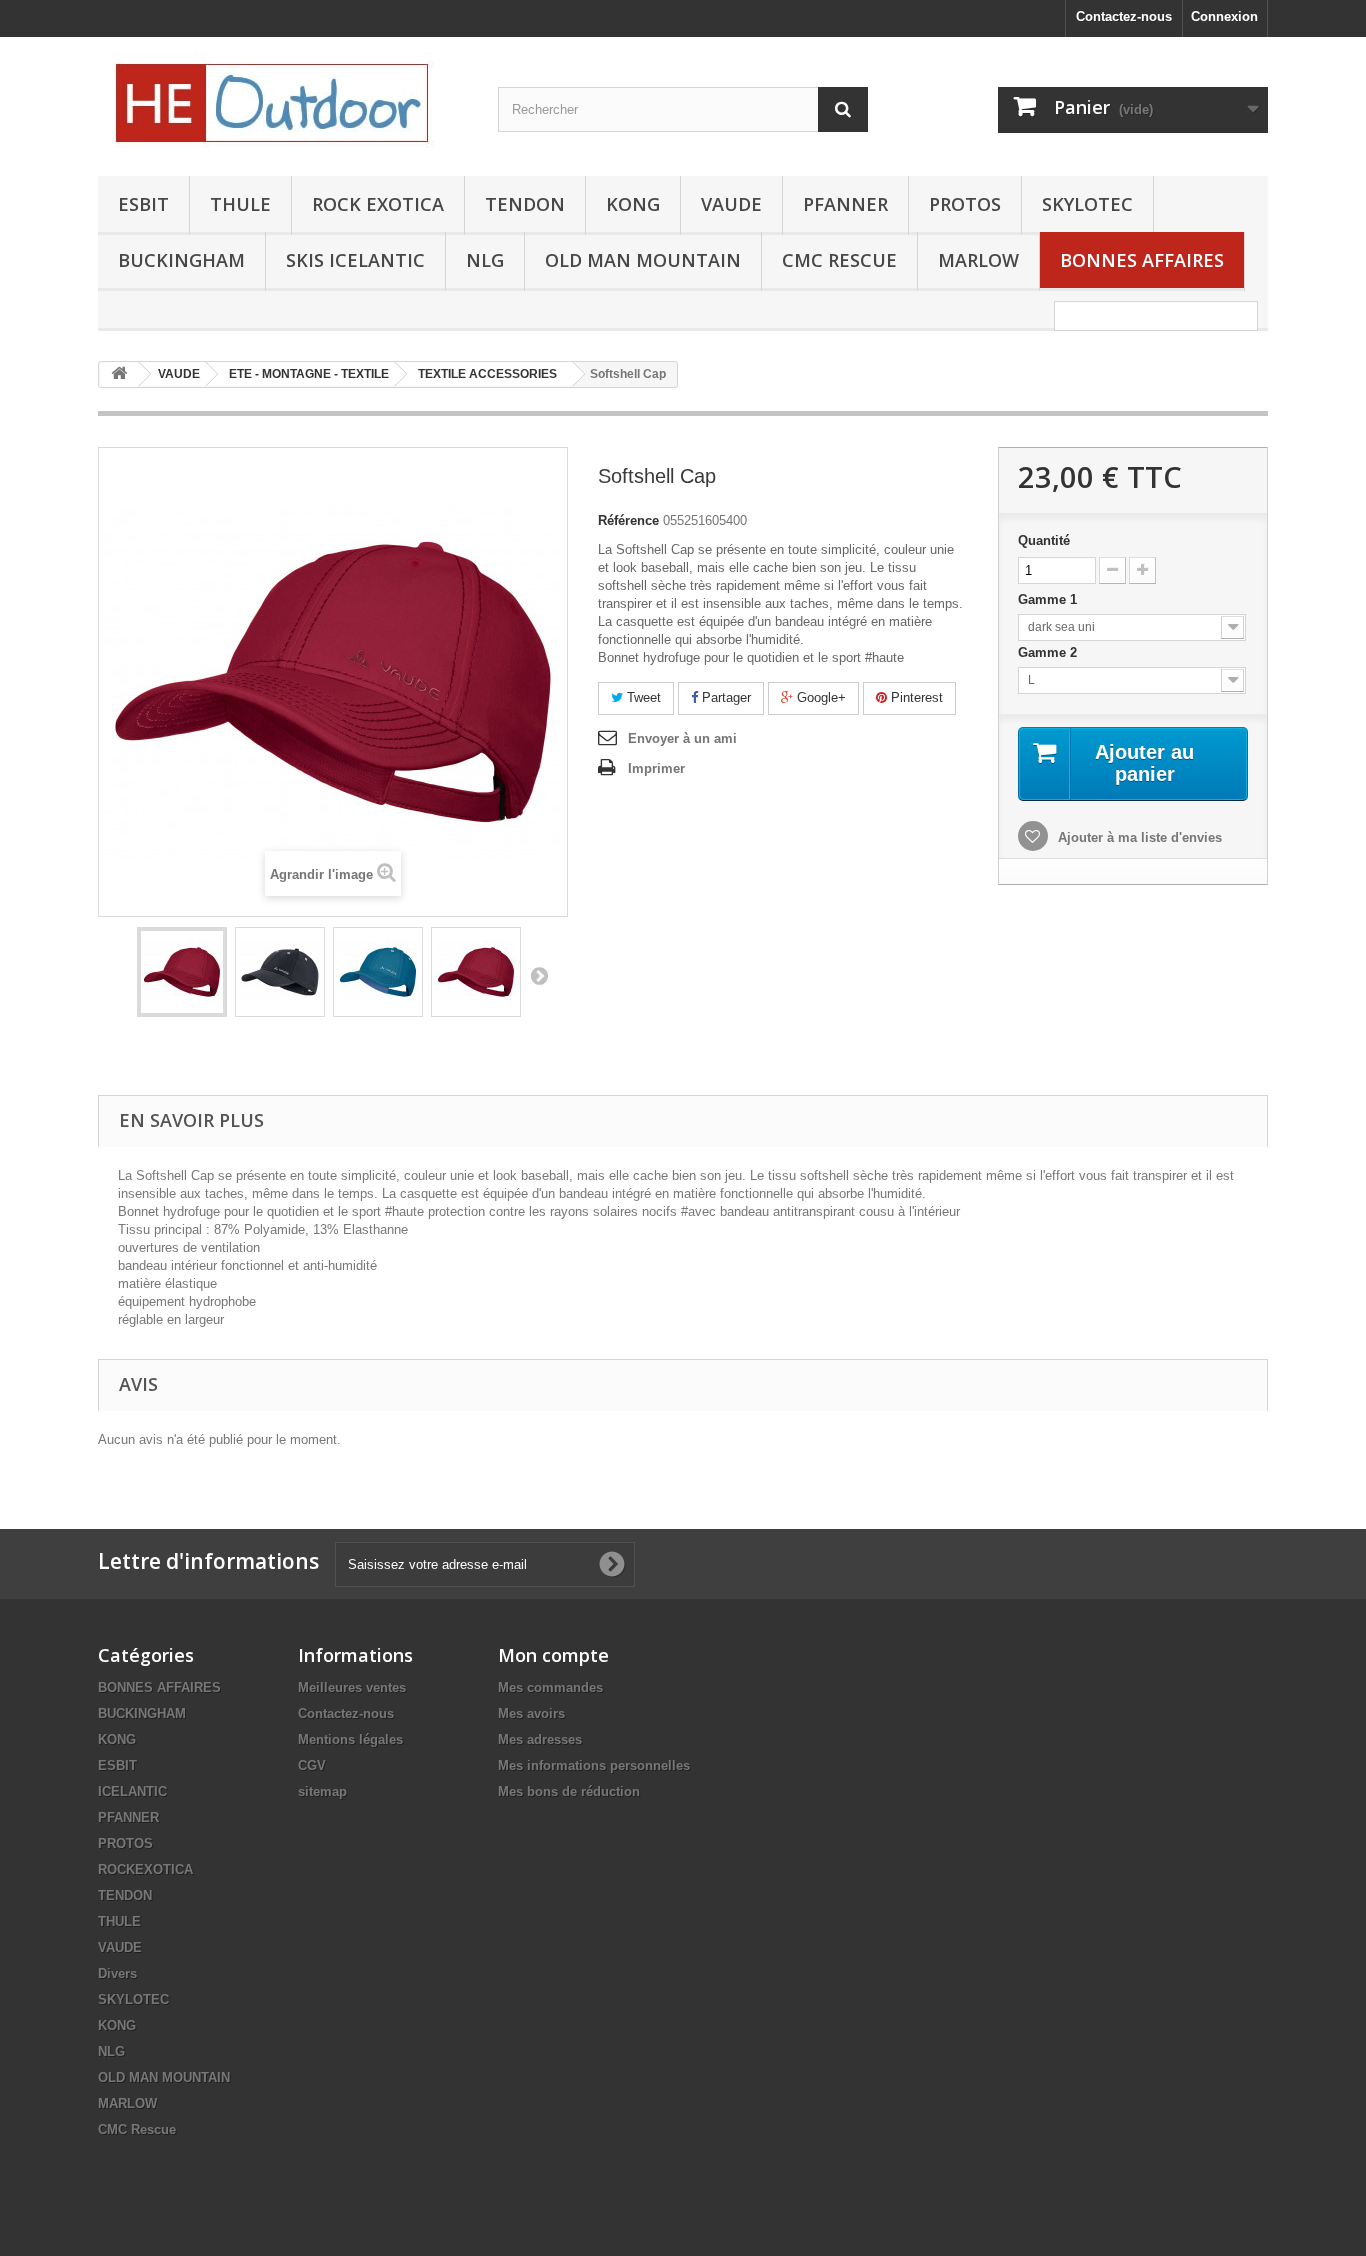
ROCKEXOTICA (145, 1869)
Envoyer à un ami (682, 738)
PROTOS (965, 204)
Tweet (642, 697)
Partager (724, 697)
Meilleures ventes (352, 1687)
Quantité (1044, 540)
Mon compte (553, 1655)
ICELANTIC (132, 1791)
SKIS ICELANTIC (355, 260)
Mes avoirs (531, 1713)
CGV (312, 1765)
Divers (117, 1973)
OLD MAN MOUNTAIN (643, 260)
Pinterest (915, 697)
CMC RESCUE (839, 260)
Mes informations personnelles (594, 1765)
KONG (633, 204)
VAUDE (731, 204)
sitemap (322, 1791)
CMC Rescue (137, 2129)
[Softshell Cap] (182, 972)
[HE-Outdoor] (283, 101)
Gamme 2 (1049, 652)
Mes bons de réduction (569, 1791)
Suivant (539, 975)
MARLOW (978, 260)
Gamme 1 (1049, 599)
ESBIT (143, 204)
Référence (628, 520)
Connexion (1224, 16)
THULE (240, 204)
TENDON (525, 204)
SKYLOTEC (1087, 204)
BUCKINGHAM (181, 260)
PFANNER (845, 204)
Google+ (819, 697)
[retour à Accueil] (119, 374)
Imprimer (656, 768)
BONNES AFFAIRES (1142, 260)
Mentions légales (350, 1739)
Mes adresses (540, 1739)
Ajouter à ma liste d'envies (1138, 837)
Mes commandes (550, 1687)
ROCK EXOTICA (378, 204)
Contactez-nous (1124, 16)
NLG (485, 260)
